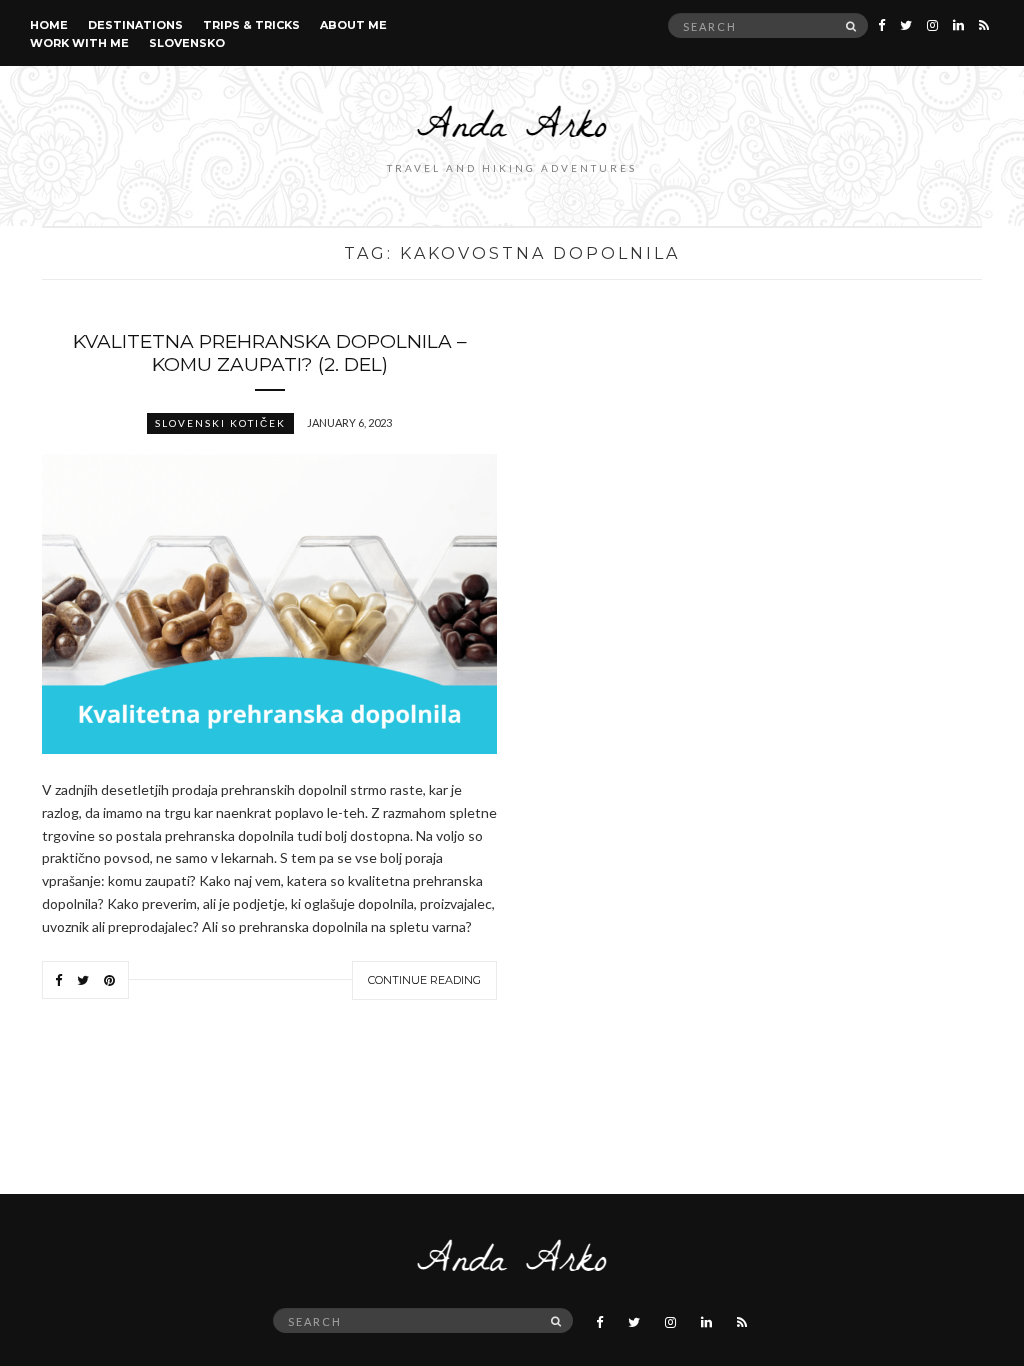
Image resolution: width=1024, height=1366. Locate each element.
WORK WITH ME (79, 43)
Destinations (135, 25)
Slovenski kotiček (220, 423)
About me (353, 25)
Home (49, 25)
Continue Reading (424, 980)
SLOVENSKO (187, 43)
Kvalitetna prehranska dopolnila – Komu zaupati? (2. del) (270, 353)
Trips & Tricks (251, 25)
